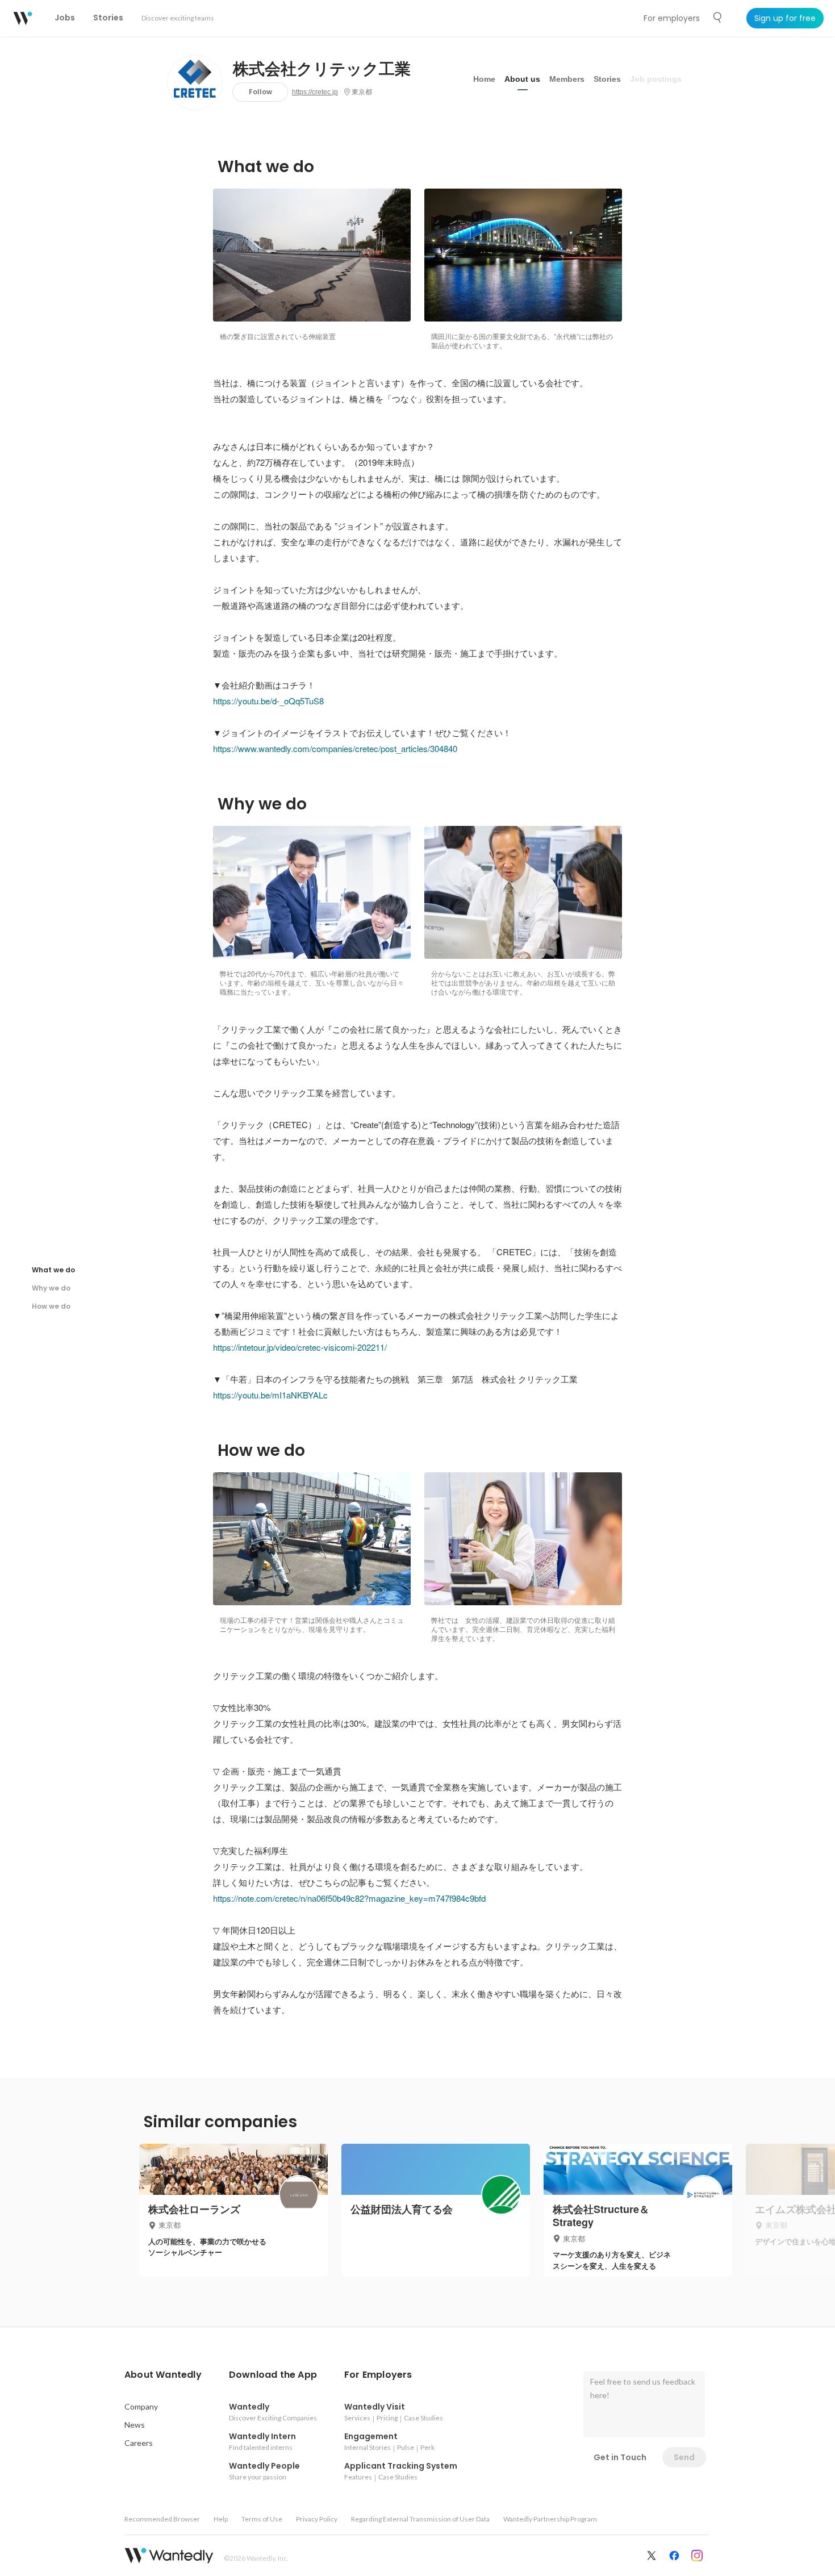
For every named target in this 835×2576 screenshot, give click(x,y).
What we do (53, 1270)
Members (567, 79)
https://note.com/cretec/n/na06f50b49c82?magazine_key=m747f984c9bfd (349, 1898)
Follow (260, 92)
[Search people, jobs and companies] (718, 18)
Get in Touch (620, 2457)
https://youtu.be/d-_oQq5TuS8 (268, 701)
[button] (163, 2375)
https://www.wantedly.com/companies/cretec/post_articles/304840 (335, 748)
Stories (607, 79)
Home (484, 79)
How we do (51, 1306)
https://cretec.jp (315, 92)
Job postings (656, 79)
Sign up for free (785, 18)
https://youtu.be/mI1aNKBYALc (270, 1395)
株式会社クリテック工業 (322, 69)
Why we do (51, 1288)
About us (522, 79)
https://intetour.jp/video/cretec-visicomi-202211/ (300, 1347)
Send (684, 2457)
